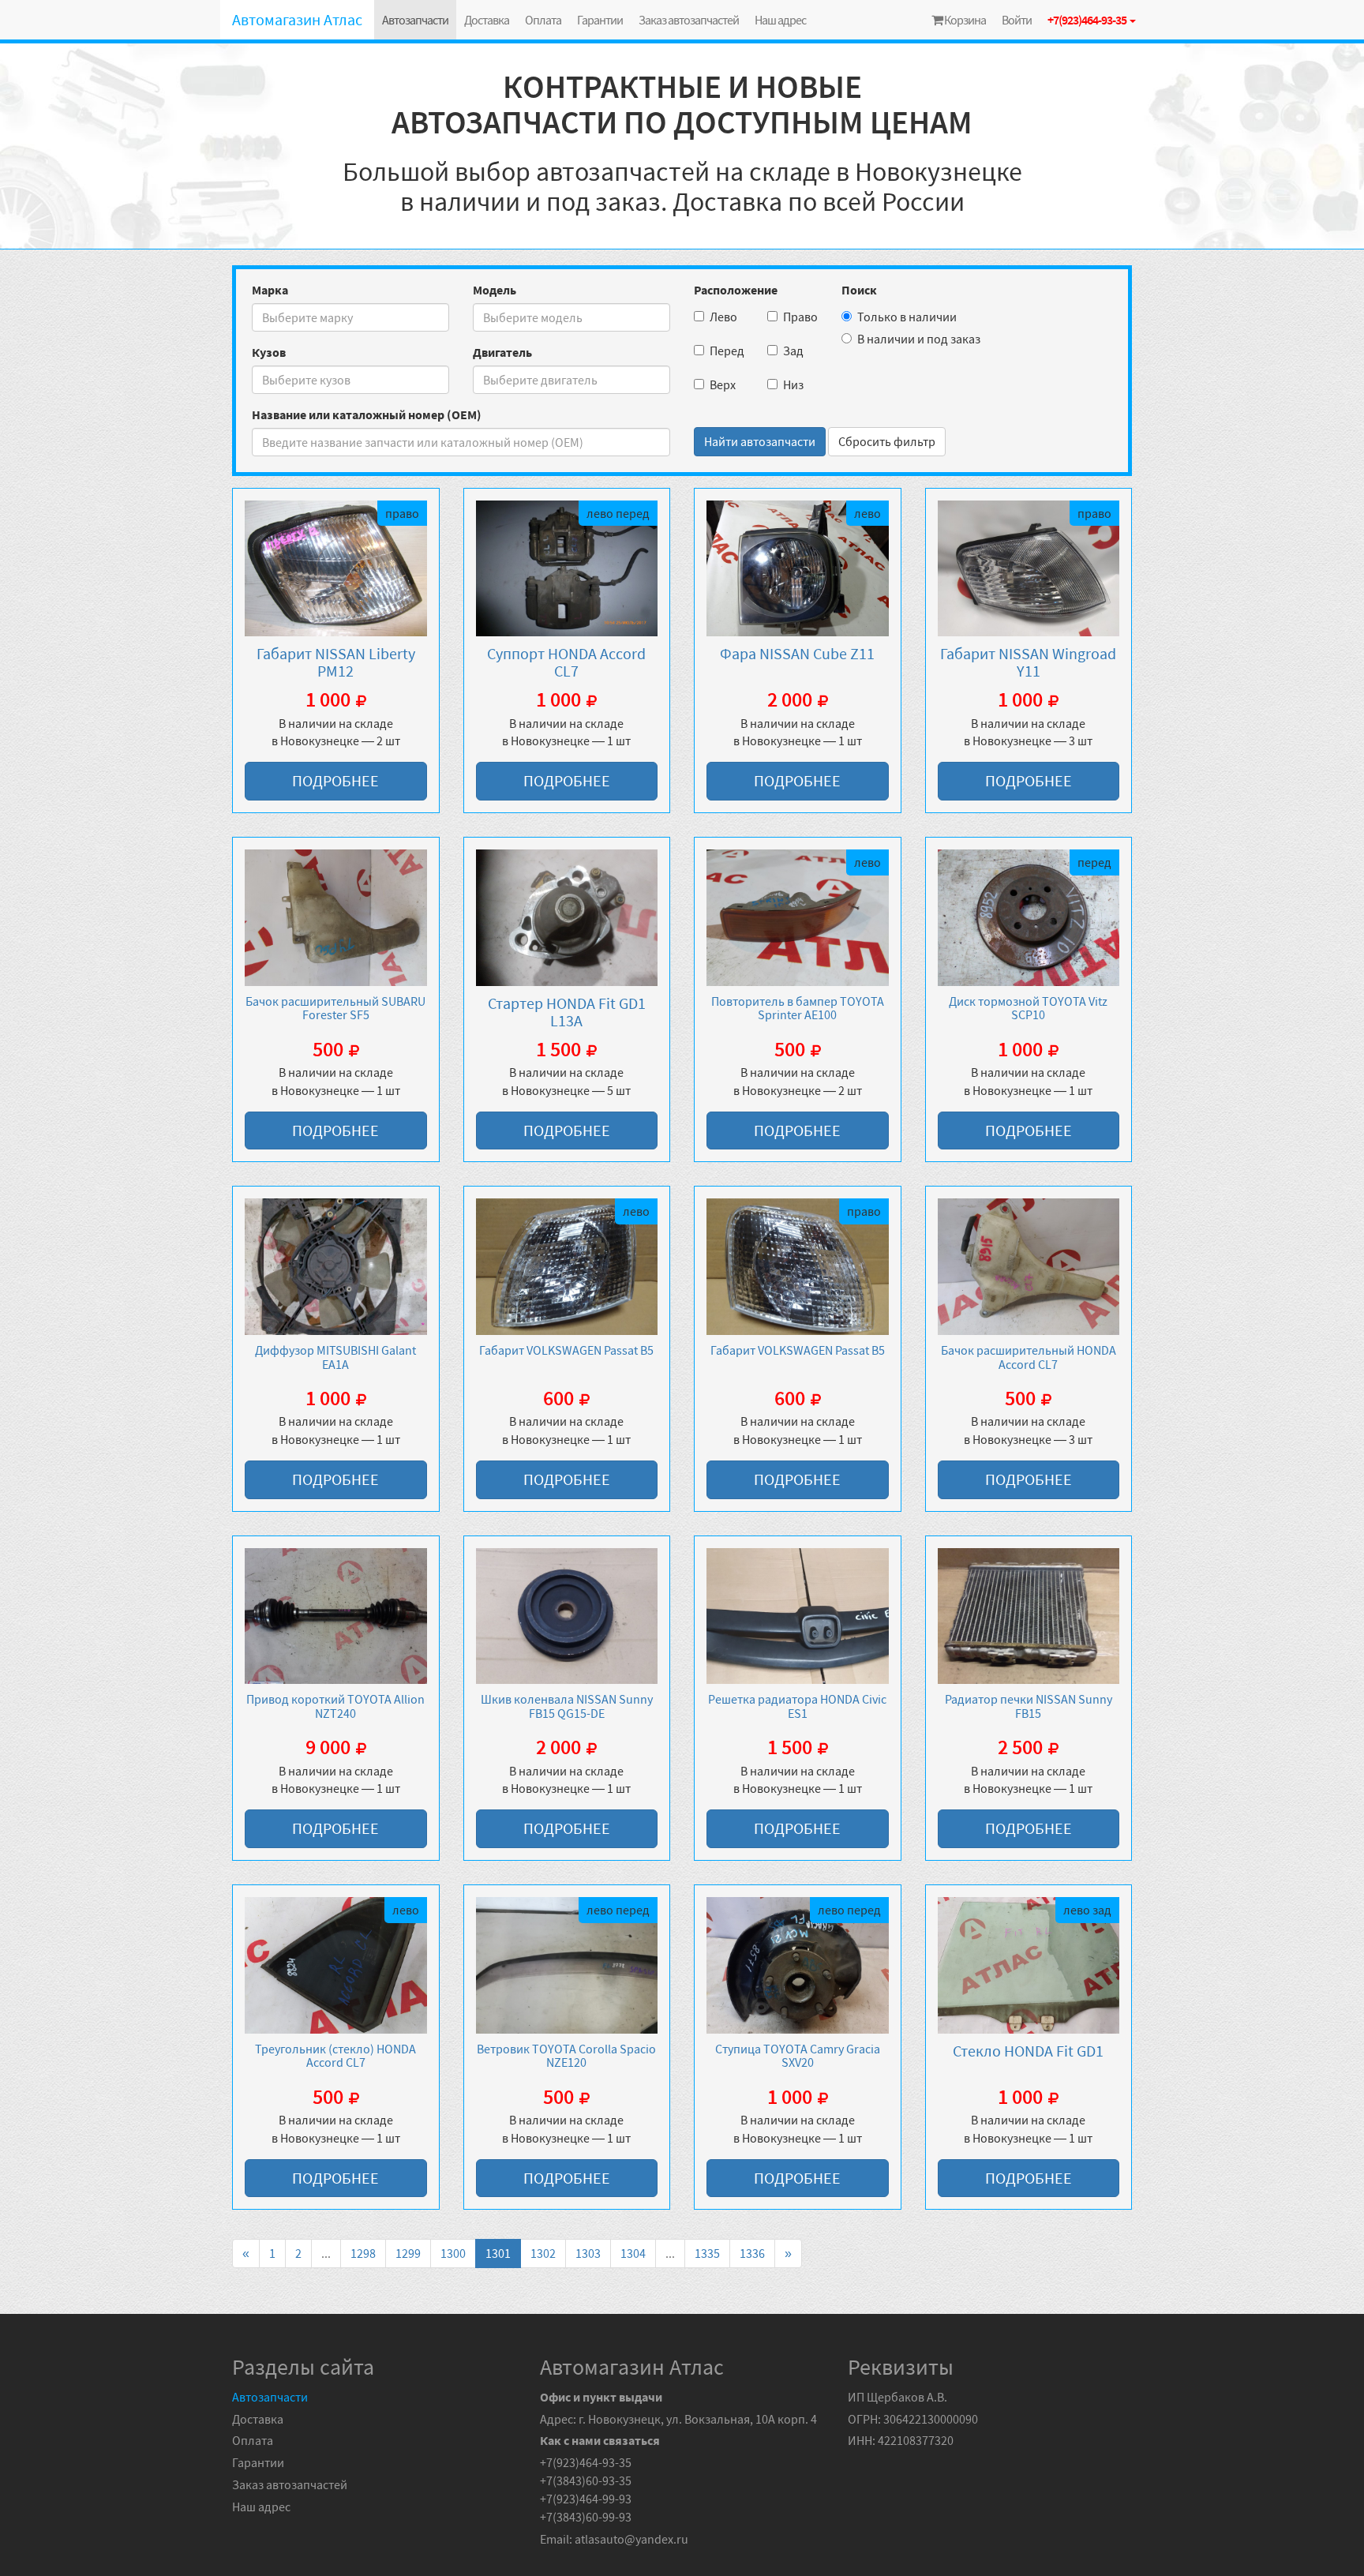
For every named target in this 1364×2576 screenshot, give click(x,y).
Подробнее (335, 780)
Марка (270, 290)
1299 (408, 2253)
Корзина (964, 20)
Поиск (859, 290)
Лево (723, 317)
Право (800, 317)
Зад (793, 351)
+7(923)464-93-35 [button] (1088, 20)
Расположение (736, 290)
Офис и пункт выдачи (601, 2397)
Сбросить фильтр (887, 441)
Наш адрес (780, 20)
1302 (543, 2253)
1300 (453, 2253)
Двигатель (502, 352)
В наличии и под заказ (919, 339)
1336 (752, 2253)
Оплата (543, 20)
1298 (363, 2253)
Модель (495, 290)
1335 (707, 2253)
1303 (588, 2253)
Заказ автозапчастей (689, 20)
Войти (1017, 20)
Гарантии (600, 20)
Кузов (269, 352)
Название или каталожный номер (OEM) (367, 414)
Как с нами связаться (600, 2440)
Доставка (487, 20)
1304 (633, 2253)
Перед (727, 351)
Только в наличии (907, 317)
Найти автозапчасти (760, 441)
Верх (723, 384)
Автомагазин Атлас (297, 19)
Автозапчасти (415, 20)
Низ (793, 384)
